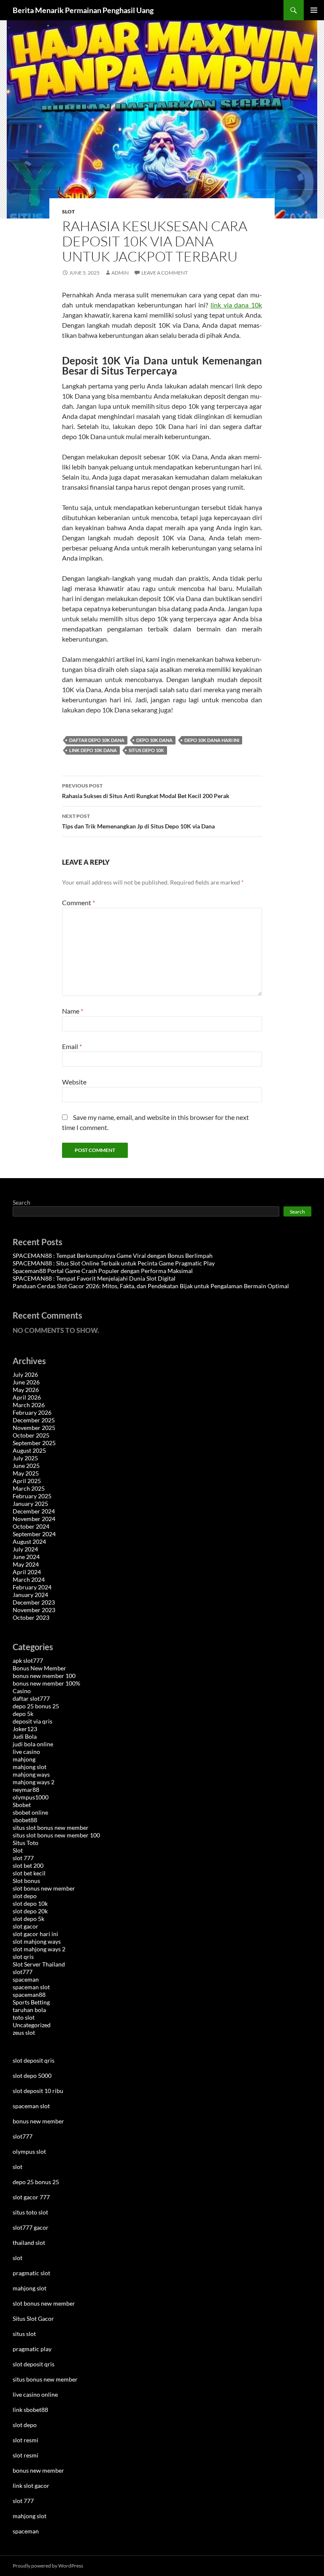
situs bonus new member (45, 2379)
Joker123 (25, 1729)
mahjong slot (30, 1767)
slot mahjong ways (37, 1941)
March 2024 (29, 1579)
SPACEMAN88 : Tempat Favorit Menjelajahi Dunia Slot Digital (94, 1278)
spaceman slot (31, 1987)
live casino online (35, 2394)
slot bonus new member (44, 1888)
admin (120, 273)
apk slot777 (28, 1660)
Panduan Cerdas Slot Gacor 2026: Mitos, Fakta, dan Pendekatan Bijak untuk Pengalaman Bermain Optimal (151, 1286)
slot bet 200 (28, 1865)
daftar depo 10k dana (97, 740)
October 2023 (31, 1617)
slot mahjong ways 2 (39, 1949)
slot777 (23, 1972)
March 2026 (29, 1405)
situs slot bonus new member (51, 1827)
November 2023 (34, 1610)
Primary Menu (314, 10)
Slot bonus (26, 1881)
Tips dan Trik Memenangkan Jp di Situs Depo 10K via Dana (138, 821)
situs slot (24, 2334)
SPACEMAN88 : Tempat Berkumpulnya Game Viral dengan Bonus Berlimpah (113, 1256)
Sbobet (22, 1805)
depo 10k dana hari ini (212, 740)
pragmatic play (32, 2349)
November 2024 (34, 1519)
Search (22, 1202)
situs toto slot (30, 2212)
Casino (22, 1691)
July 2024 (25, 1549)
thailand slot (29, 2243)
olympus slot (29, 2151)
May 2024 (26, 1564)
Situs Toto (26, 1843)
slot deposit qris (34, 2060)
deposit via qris (32, 1721)
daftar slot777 (31, 1698)
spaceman (26, 1979)
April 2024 (27, 1572)
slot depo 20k (30, 1911)
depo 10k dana (154, 740)
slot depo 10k (30, 1903)
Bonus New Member (39, 1668)
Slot (68, 212)
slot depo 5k (28, 1919)
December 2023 (34, 1602)
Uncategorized (32, 2025)
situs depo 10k (146, 750)
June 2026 (26, 1382)
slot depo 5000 (32, 2076)
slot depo (25, 1896)
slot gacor (26, 1926)
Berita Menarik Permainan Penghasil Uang (83, 10)
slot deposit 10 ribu (38, 2091)
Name (73, 1011)
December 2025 (34, 1420)
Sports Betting (31, 2002)
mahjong (24, 1759)
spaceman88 (29, 1995)
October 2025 (31, 1435)
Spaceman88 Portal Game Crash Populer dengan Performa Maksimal (103, 1271)
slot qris (23, 1957)
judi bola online (33, 1744)
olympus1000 (31, 1797)
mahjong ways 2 (34, 1782)
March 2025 (29, 1488)
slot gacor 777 (31, 2197)
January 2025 (30, 1504)
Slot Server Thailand (39, 1964)
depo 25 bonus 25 (36, 1706)
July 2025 (25, 1458)
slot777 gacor (31, 2227)
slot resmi (26, 2440)
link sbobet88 (30, 2410)
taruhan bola (29, 2010)
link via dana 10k (236, 305)
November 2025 (34, 1428)
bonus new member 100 (44, 1676)
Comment (78, 902)
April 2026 (27, 1397)
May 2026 (26, 1390)
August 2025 (29, 1450)
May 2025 (26, 1473)
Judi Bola (25, 1736)
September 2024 (34, 1534)
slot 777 (23, 1858)
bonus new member (38, 2121)
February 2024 (32, 1587)
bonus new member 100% (46, 1683)
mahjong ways (31, 1774)
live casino (26, 1752)
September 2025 (34, 1443)
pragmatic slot (31, 2273)
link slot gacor (31, 2486)
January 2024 (30, 1595)
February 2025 (32, 1496)
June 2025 (26, 1466)
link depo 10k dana (93, 750)
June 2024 (26, 1557)
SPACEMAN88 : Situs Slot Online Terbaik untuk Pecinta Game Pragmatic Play (114, 1263)
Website (74, 1082)
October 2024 (31, 1526)
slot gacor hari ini (35, 1934)
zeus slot (24, 2032)
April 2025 (27, 1481)
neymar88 (26, 1790)
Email (72, 1046)
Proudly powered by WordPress (48, 2566)
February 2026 (32, 1412)
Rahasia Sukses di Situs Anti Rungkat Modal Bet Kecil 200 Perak (146, 791)
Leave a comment (165, 273)
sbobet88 (25, 1820)
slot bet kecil (29, 1873)
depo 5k (23, 1714)
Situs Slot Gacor (33, 2318)
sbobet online (30, 1812)
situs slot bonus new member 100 (56, 1835)
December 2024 (34, 1511)
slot (18, 2167)
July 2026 (25, 1374)
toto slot (24, 2017)
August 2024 (29, 1542)
